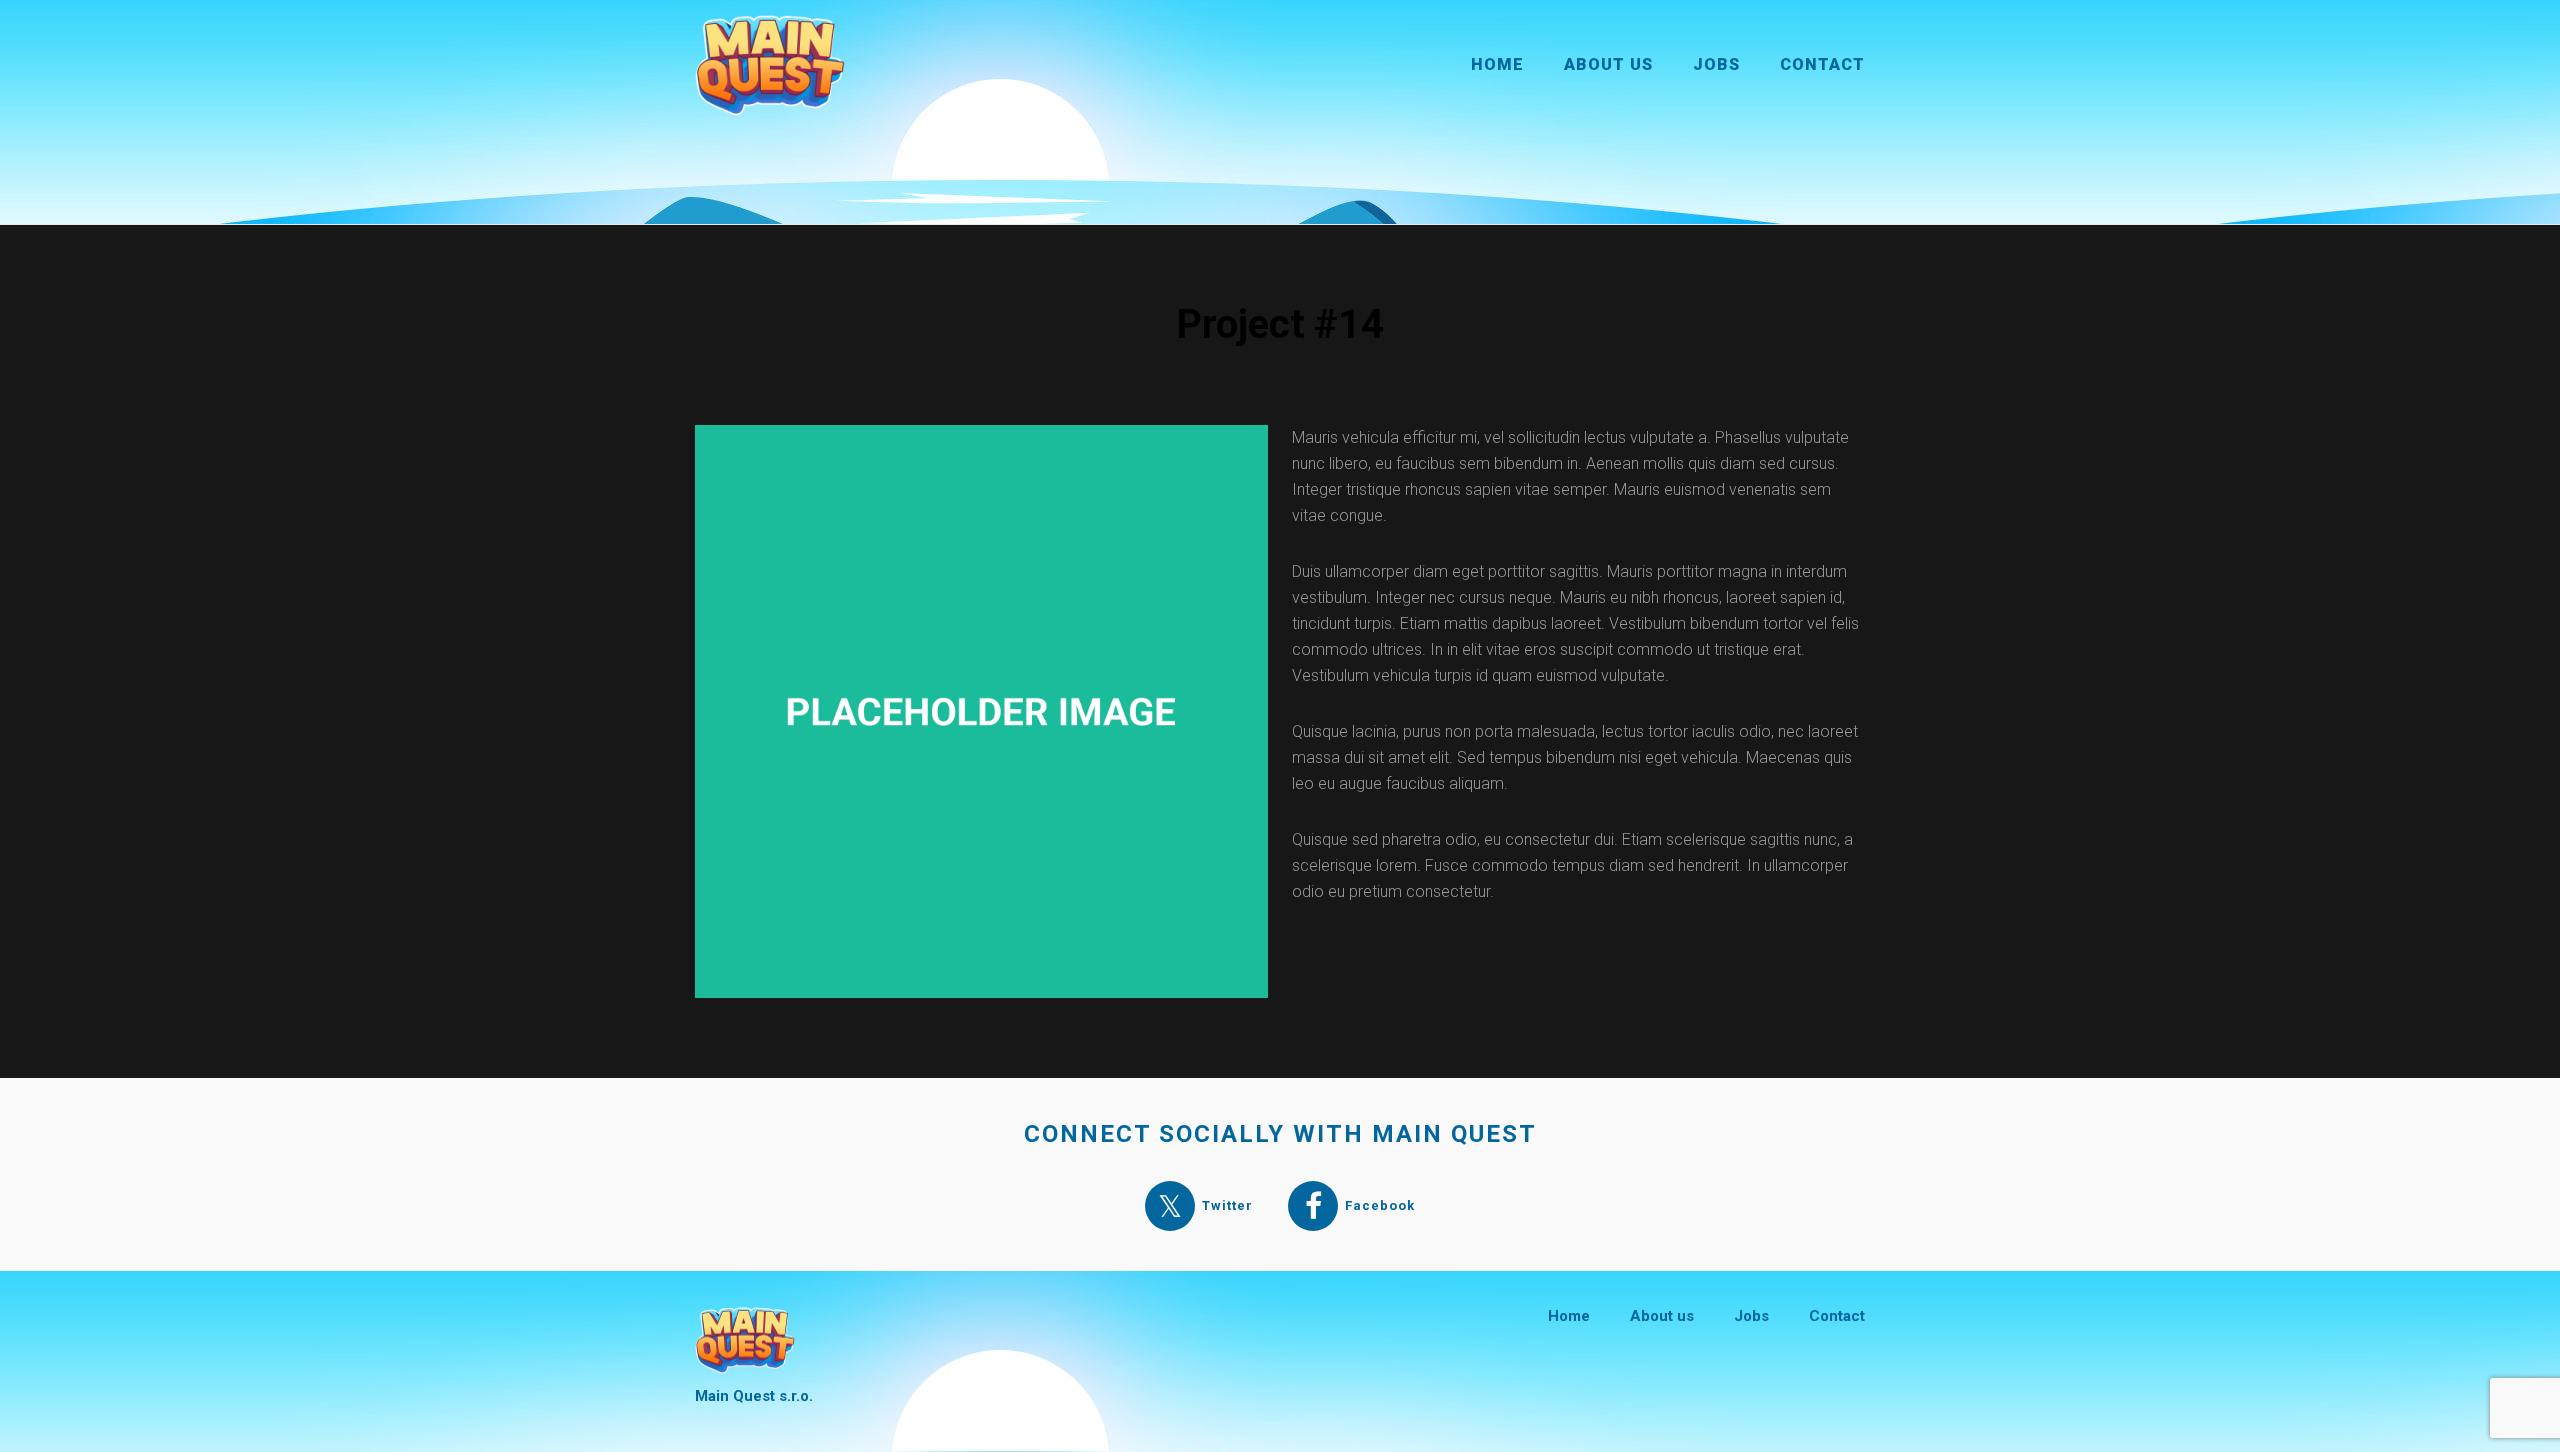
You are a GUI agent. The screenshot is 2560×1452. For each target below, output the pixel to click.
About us (1608, 64)
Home (1497, 64)
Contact (1822, 64)
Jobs (1716, 64)
